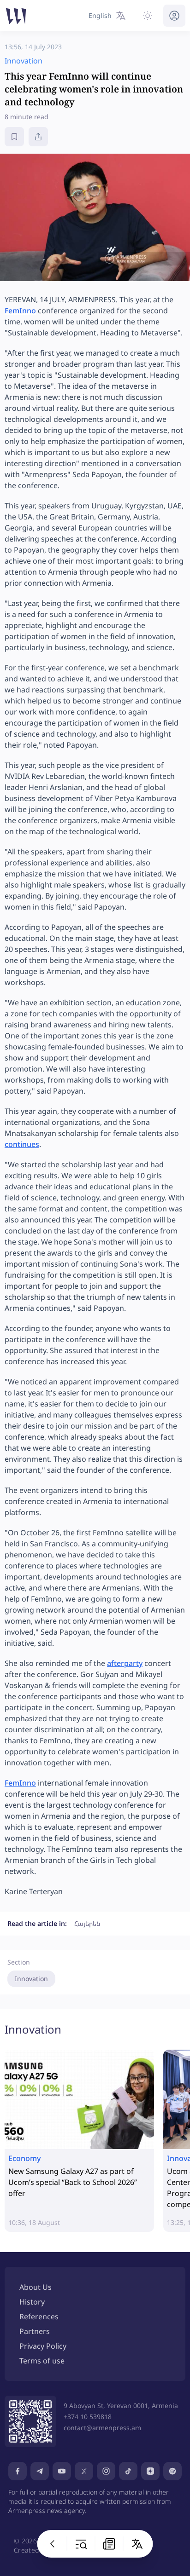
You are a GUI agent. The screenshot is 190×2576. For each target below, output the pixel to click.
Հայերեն (87, 1923)
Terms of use (42, 2361)
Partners (35, 2331)
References (39, 2317)
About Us (36, 2287)
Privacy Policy (43, 2346)
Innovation (31, 1979)
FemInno (20, 311)
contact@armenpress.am (102, 2428)
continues (22, 1144)
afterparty (125, 1663)
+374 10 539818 (88, 2417)
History (32, 2302)
